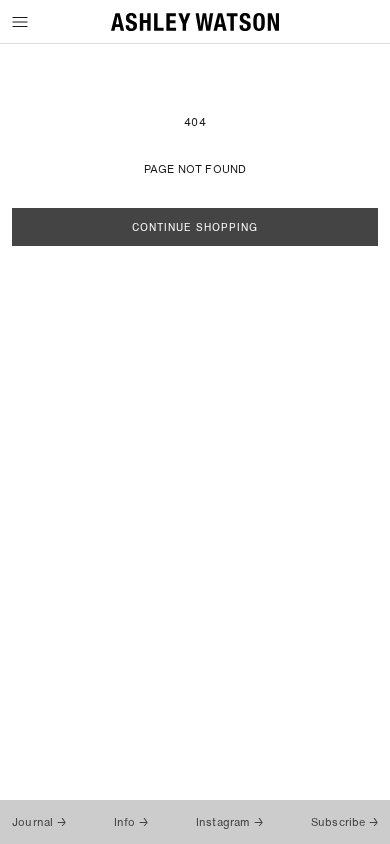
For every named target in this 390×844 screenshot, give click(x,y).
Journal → (39, 822)
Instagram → (229, 822)
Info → (131, 822)
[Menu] (22, 22)
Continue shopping (195, 227)
